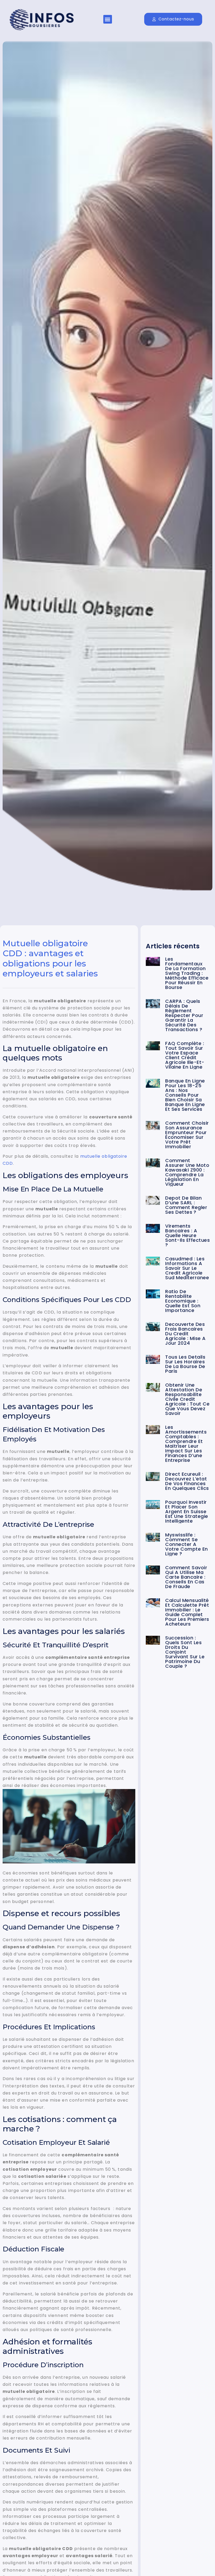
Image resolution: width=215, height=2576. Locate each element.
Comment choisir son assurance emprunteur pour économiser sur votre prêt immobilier (187, 1135)
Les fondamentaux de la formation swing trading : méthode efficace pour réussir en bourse (187, 973)
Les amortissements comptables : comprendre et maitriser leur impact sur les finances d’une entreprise (186, 1444)
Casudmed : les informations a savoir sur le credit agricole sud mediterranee (187, 1268)
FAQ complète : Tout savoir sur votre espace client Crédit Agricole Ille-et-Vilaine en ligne (185, 1055)
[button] (108, 19)
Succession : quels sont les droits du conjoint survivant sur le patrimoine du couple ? (185, 1652)
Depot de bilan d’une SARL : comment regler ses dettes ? (186, 1205)
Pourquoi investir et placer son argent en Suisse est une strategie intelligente (187, 1511)
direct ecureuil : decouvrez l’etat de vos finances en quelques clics (187, 1481)
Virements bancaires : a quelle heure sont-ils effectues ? (187, 1235)
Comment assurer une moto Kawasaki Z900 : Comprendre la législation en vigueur (187, 1172)
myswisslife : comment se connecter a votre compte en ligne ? (187, 1544)
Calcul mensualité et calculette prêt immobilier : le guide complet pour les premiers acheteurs (187, 1612)
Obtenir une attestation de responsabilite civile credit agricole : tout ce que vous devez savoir (187, 1399)
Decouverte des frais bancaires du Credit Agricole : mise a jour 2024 (186, 1334)
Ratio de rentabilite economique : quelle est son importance (183, 1301)
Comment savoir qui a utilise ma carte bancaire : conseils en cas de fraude (186, 1577)
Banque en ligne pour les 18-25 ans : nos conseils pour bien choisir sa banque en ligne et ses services (185, 1095)
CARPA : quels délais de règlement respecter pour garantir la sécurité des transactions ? (184, 1015)
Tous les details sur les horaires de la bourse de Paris (185, 1364)
